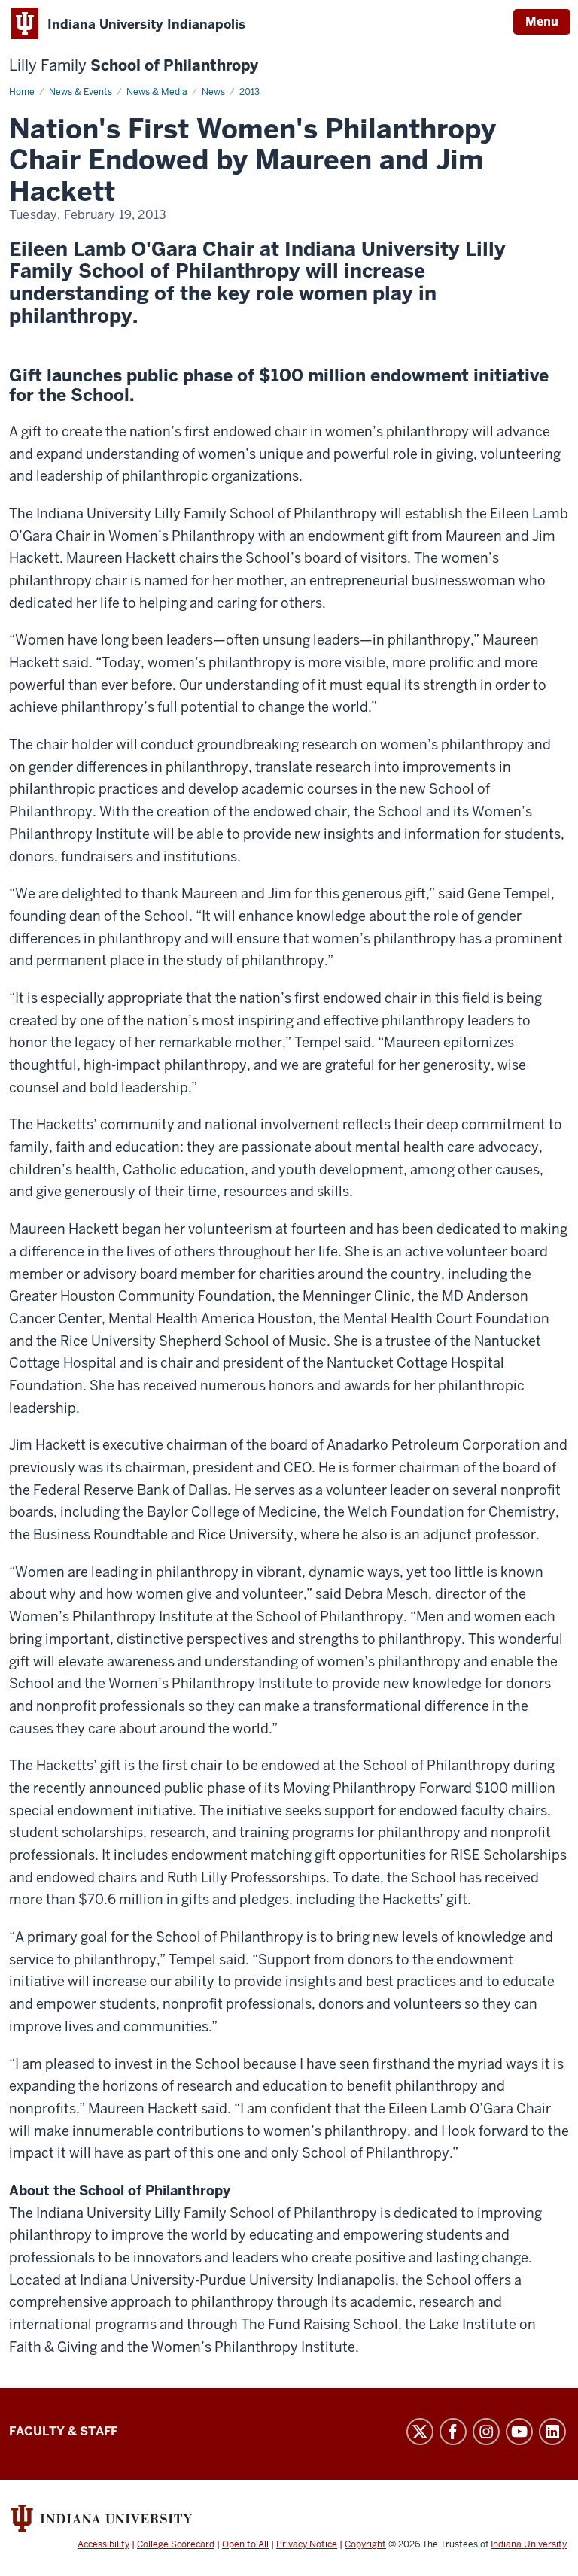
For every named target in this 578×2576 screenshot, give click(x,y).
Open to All (245, 2544)
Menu (542, 21)
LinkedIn (552, 2432)
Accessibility (103, 2544)
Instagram (486, 2432)
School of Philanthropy (134, 66)
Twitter (420, 2432)
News (213, 92)
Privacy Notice (307, 2544)
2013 (249, 92)
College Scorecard (176, 2544)
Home (22, 92)
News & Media (157, 92)
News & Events (81, 92)
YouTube (519, 2432)
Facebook (453, 2432)
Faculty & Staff (63, 2431)
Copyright (365, 2544)
